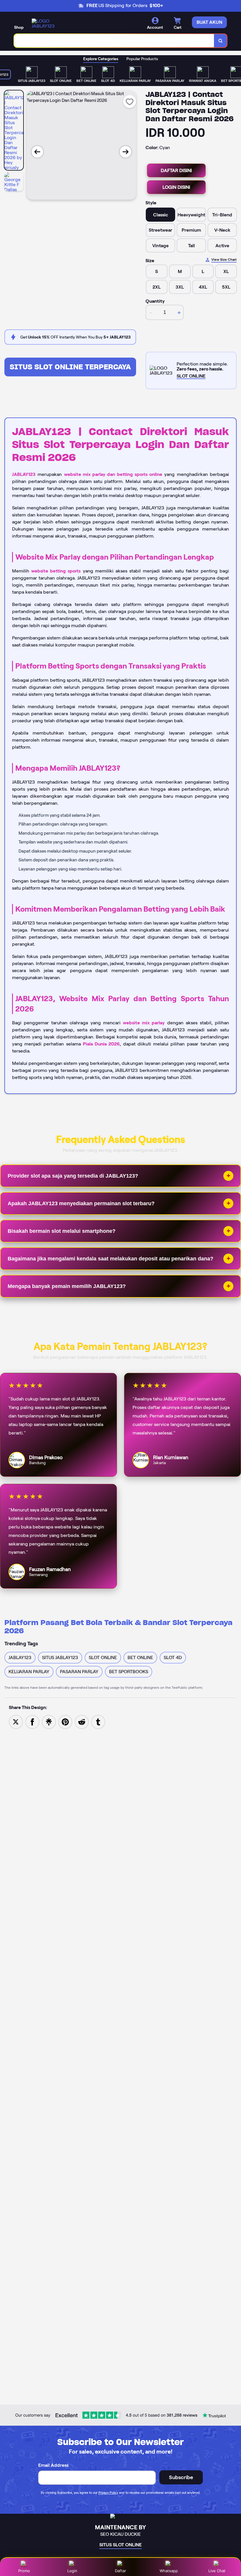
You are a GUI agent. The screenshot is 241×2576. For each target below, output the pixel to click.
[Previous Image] (37, 152)
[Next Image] (125, 152)
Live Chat (217, 2571)
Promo (24, 2571)
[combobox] (114, 41)
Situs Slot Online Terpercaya (70, 367)
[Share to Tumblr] (98, 1721)
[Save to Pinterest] (65, 1721)
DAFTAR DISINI (176, 170)
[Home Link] (48, 23)
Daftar (120, 2571)
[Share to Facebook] (32, 1721)
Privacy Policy (108, 2493)
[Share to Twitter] (16, 1721)
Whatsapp (169, 2571)
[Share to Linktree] (49, 1721)
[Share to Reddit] (82, 1721)
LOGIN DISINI (176, 187)
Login (72, 2571)
